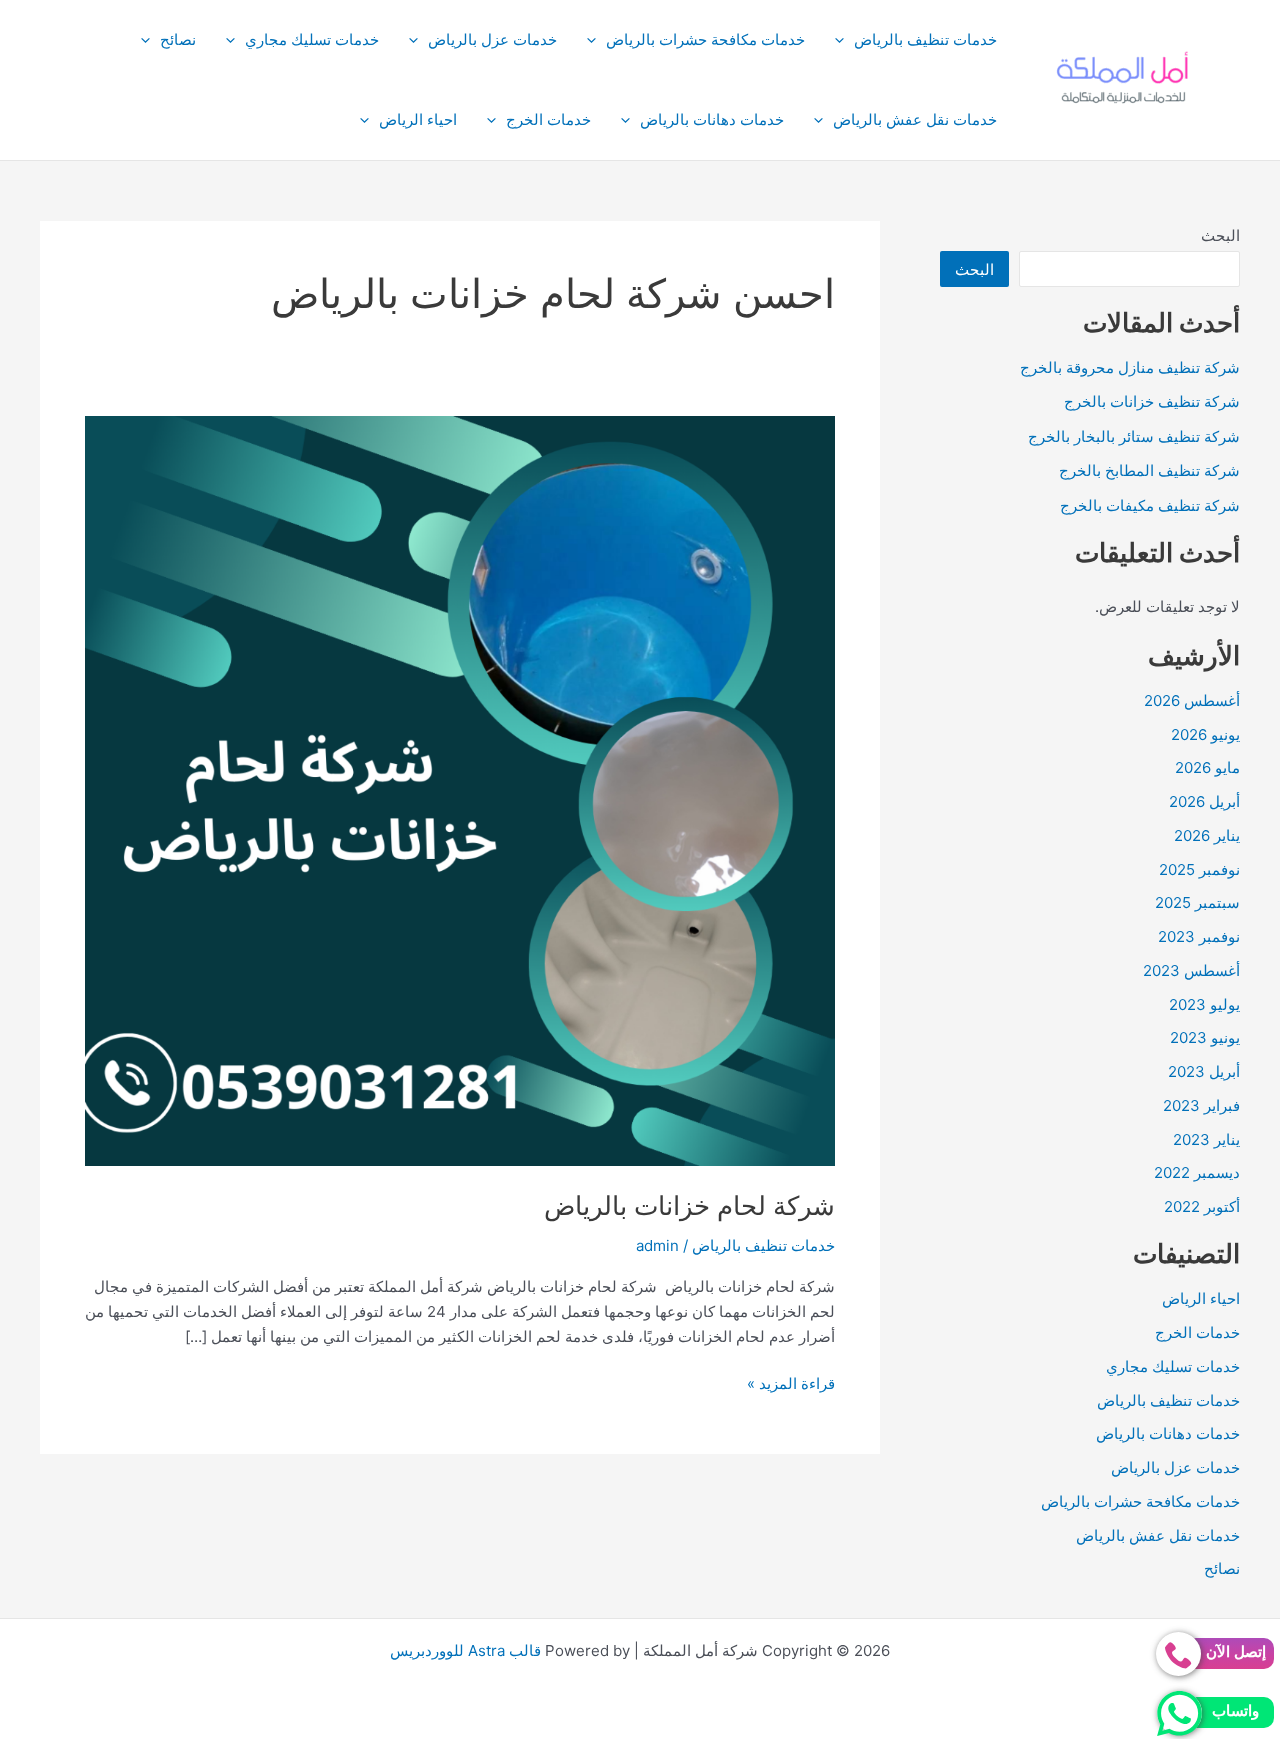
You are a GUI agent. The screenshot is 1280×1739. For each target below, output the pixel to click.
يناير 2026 (1207, 835)
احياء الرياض (418, 119)
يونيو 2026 (1205, 734)
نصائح (178, 39)
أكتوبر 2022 (1202, 1206)
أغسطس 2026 (1192, 700)
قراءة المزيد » (791, 1385)
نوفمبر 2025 (1199, 869)
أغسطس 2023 (1191, 970)
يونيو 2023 (1205, 1037)
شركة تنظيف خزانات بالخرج (1152, 401)
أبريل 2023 (1204, 1071)
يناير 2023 (1206, 1139)
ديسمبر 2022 (1197, 1172)
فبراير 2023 (1201, 1105)
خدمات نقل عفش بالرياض (915, 119)
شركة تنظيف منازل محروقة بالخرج (1130, 367)
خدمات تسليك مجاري (312, 39)
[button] (844, 40)
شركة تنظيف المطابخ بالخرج (1149, 470)
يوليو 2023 (1204, 1004)
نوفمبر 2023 (1199, 936)
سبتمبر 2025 (1197, 902)
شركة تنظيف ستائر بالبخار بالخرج (1134, 436)
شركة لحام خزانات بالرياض (689, 1205)
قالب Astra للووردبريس (465, 1650)
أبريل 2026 (1204, 801)
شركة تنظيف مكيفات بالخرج (1150, 505)
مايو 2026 (1207, 767)
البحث (1220, 235)
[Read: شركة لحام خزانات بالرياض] (460, 789)
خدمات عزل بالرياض (492, 39)
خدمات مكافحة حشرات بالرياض (705, 39)
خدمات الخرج (548, 119)
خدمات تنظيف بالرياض (925, 39)
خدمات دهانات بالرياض (712, 119)
